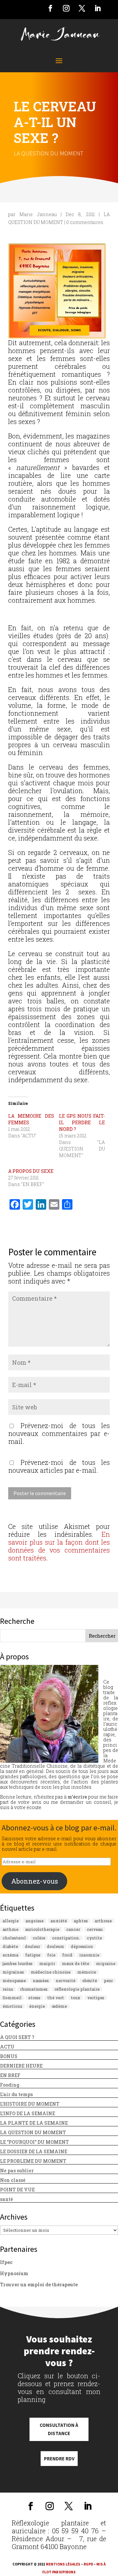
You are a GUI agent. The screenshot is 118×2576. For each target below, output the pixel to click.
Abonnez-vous (35, 1881)
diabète (10, 1946)
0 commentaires (85, 222)
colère (39, 1938)
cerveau (95, 1929)
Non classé (13, 2180)
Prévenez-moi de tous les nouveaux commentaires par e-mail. (59, 1433)
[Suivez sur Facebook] (50, 8)
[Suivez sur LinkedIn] (98, 8)
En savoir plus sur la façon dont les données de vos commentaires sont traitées (59, 1546)
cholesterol (14, 1938)
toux (76, 1998)
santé (7, 2199)
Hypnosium (14, 2273)
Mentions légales (63, 2564)
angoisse (35, 1921)
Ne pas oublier (17, 2171)
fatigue (33, 1955)
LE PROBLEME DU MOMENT (33, 2161)
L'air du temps (16, 2094)
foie (51, 1955)
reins (8, 1989)
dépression (82, 1946)
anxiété (59, 1921)
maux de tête (76, 1963)
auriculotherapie (42, 1929)
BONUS (9, 2056)
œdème (59, 2006)
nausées (41, 1981)
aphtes (81, 1921)
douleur (32, 1946)
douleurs (55, 1946)
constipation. (66, 1938)
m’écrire (77, 1797)
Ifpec (6, 2262)
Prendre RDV (59, 2459)
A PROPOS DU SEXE (31, 1171)
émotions (12, 2006)
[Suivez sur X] (82, 8)
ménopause (14, 1981)
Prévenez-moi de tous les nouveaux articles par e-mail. (59, 1466)
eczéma (10, 1955)
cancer (73, 1929)
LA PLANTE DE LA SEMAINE (34, 2123)
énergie (37, 2006)
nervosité (66, 1981)
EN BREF (10, 2075)
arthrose (103, 1921)
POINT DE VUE (17, 2190)
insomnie (89, 1955)
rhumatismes (34, 1989)
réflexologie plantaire (77, 1989)
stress (34, 1998)
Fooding (10, 2085)
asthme (10, 1929)
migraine (106, 1963)
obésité (90, 1981)
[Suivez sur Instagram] (66, 8)
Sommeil (12, 1998)
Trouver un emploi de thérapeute (39, 2285)
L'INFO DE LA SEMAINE (28, 2113)
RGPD (88, 2564)
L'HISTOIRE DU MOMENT (30, 2104)
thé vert (56, 1998)
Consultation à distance (59, 2429)
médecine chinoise (51, 1972)
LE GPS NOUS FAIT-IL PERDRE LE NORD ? (82, 1122)
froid (67, 1955)
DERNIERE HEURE (21, 2066)
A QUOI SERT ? (17, 2037)
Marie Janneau (38, 214)
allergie (11, 1921)
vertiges (96, 1998)
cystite (94, 1938)
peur (108, 1981)
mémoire (87, 1972)
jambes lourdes (18, 1963)
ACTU (7, 2047)
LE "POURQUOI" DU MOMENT (34, 2142)
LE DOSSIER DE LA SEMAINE (34, 2151)
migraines (13, 1972)
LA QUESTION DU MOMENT (49, 153)
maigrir (47, 1963)
